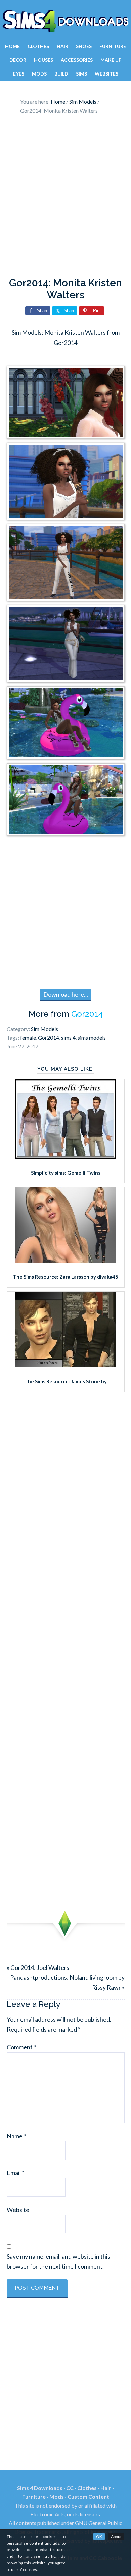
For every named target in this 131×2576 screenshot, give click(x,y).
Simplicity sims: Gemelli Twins (66, 1173)
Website (18, 2210)
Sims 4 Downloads (65, 21)
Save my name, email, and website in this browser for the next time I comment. (58, 2261)
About (116, 2536)
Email (15, 2173)
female (28, 1038)
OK (99, 2536)
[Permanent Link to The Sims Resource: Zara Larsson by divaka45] (65, 1261)
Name (16, 2136)
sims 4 (68, 1038)
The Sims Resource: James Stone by (65, 1381)
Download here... (66, 994)
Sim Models (45, 1029)
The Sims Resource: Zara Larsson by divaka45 (65, 1277)
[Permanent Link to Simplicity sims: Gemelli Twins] (65, 1156)
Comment (21, 2047)
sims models (92, 1038)
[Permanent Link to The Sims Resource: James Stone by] (65, 1365)
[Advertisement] (65, 198)
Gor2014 (87, 1014)
